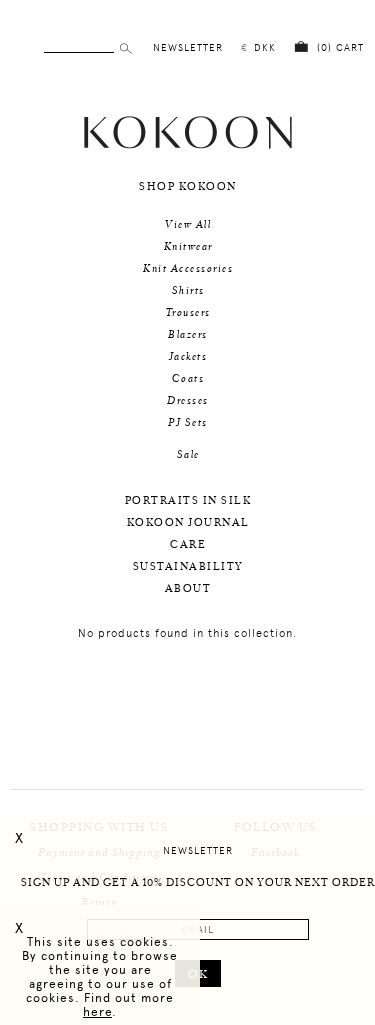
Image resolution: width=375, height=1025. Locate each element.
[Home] (188, 146)
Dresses (188, 401)
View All (188, 225)
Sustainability (188, 567)
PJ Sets (188, 423)
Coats (188, 379)
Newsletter (198, 850)
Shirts (188, 291)
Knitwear (188, 247)
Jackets (188, 357)
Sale (188, 455)
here (97, 1012)
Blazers (188, 335)
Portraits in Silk (188, 501)
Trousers (188, 313)
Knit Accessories (188, 269)
